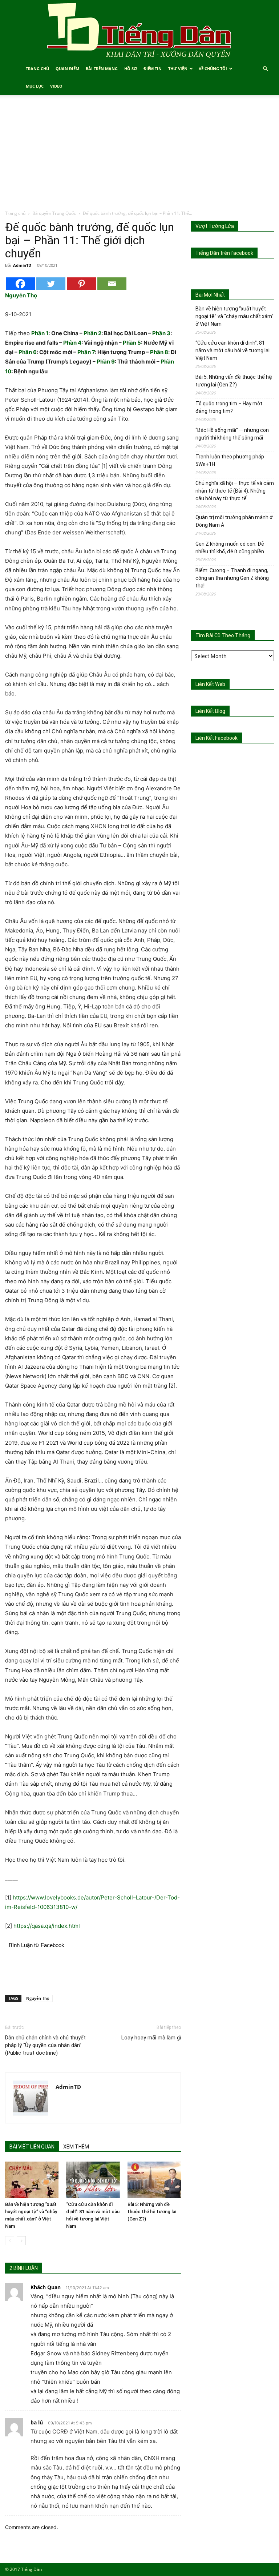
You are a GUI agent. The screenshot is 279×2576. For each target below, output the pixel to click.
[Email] (112, 284)
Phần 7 (86, 352)
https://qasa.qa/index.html (47, 1926)
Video (56, 86)
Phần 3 (161, 333)
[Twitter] (51, 284)
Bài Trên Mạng (102, 69)
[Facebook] (20, 284)
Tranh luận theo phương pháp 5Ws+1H (230, 460)
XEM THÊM (76, 2147)
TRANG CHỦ (37, 69)
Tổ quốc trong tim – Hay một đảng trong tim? (229, 407)
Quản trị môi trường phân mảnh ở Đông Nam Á (234, 521)
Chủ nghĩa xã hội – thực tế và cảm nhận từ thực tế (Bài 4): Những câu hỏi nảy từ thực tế (235, 491)
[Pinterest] (81, 284)
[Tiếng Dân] (139, 30)
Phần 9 (106, 362)
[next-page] (21, 2241)
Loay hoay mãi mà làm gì (151, 2038)
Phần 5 (132, 343)
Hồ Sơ (131, 69)
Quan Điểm (67, 69)
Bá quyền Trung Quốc (54, 213)
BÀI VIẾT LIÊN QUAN (32, 2147)
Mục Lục (35, 86)
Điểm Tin (153, 69)
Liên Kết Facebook (217, 738)
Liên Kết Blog (210, 711)
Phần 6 (28, 352)
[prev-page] (10, 2241)
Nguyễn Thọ (38, 1998)
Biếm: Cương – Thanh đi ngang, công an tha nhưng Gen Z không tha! (232, 578)
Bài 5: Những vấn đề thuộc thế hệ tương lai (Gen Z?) (152, 2212)
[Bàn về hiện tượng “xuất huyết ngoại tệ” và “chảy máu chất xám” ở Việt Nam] (32, 2180)
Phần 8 (159, 352)
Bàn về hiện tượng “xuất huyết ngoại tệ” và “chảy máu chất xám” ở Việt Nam (234, 316)
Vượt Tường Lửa (215, 226)
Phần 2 (92, 333)
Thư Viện (178, 69)
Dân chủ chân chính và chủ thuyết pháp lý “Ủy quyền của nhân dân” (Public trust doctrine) (45, 2045)
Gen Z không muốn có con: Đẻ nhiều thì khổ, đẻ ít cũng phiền (230, 548)
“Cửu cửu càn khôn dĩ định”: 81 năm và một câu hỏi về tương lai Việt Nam (232, 350)
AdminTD (22, 265)
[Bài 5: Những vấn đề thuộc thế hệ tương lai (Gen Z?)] (154, 2180)
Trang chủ (15, 213)
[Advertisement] (139, 155)
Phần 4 (72, 343)
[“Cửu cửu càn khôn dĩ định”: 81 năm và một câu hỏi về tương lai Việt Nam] (93, 2180)
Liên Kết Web (210, 684)
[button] (265, 69)
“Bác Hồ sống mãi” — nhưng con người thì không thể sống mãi (232, 434)
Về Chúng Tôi (213, 69)
